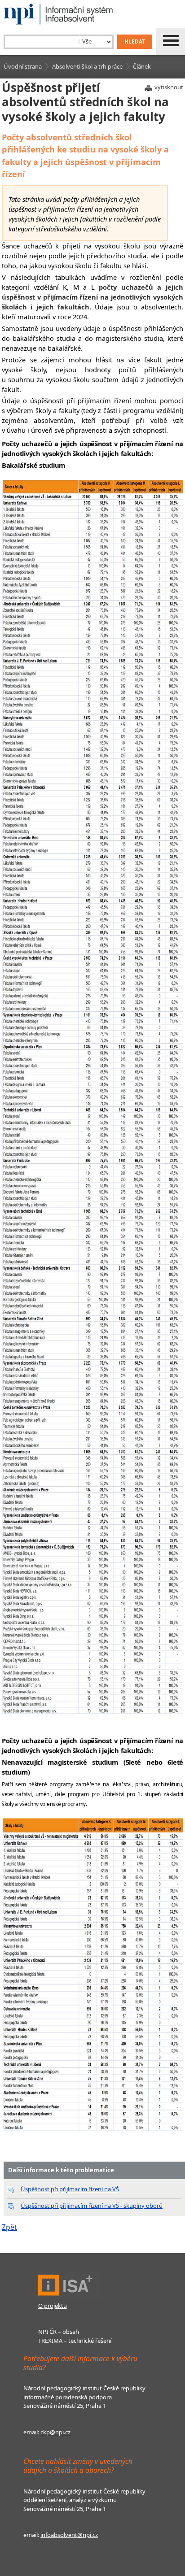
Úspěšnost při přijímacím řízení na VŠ (70, 2189)
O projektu (53, 2306)
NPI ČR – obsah (59, 2332)
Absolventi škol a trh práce (87, 66)
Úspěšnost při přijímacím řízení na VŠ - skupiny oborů (92, 2206)
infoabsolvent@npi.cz (69, 2535)
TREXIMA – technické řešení (75, 2341)
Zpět (9, 2227)
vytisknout (169, 87)
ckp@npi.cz (55, 2432)
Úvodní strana (23, 66)
